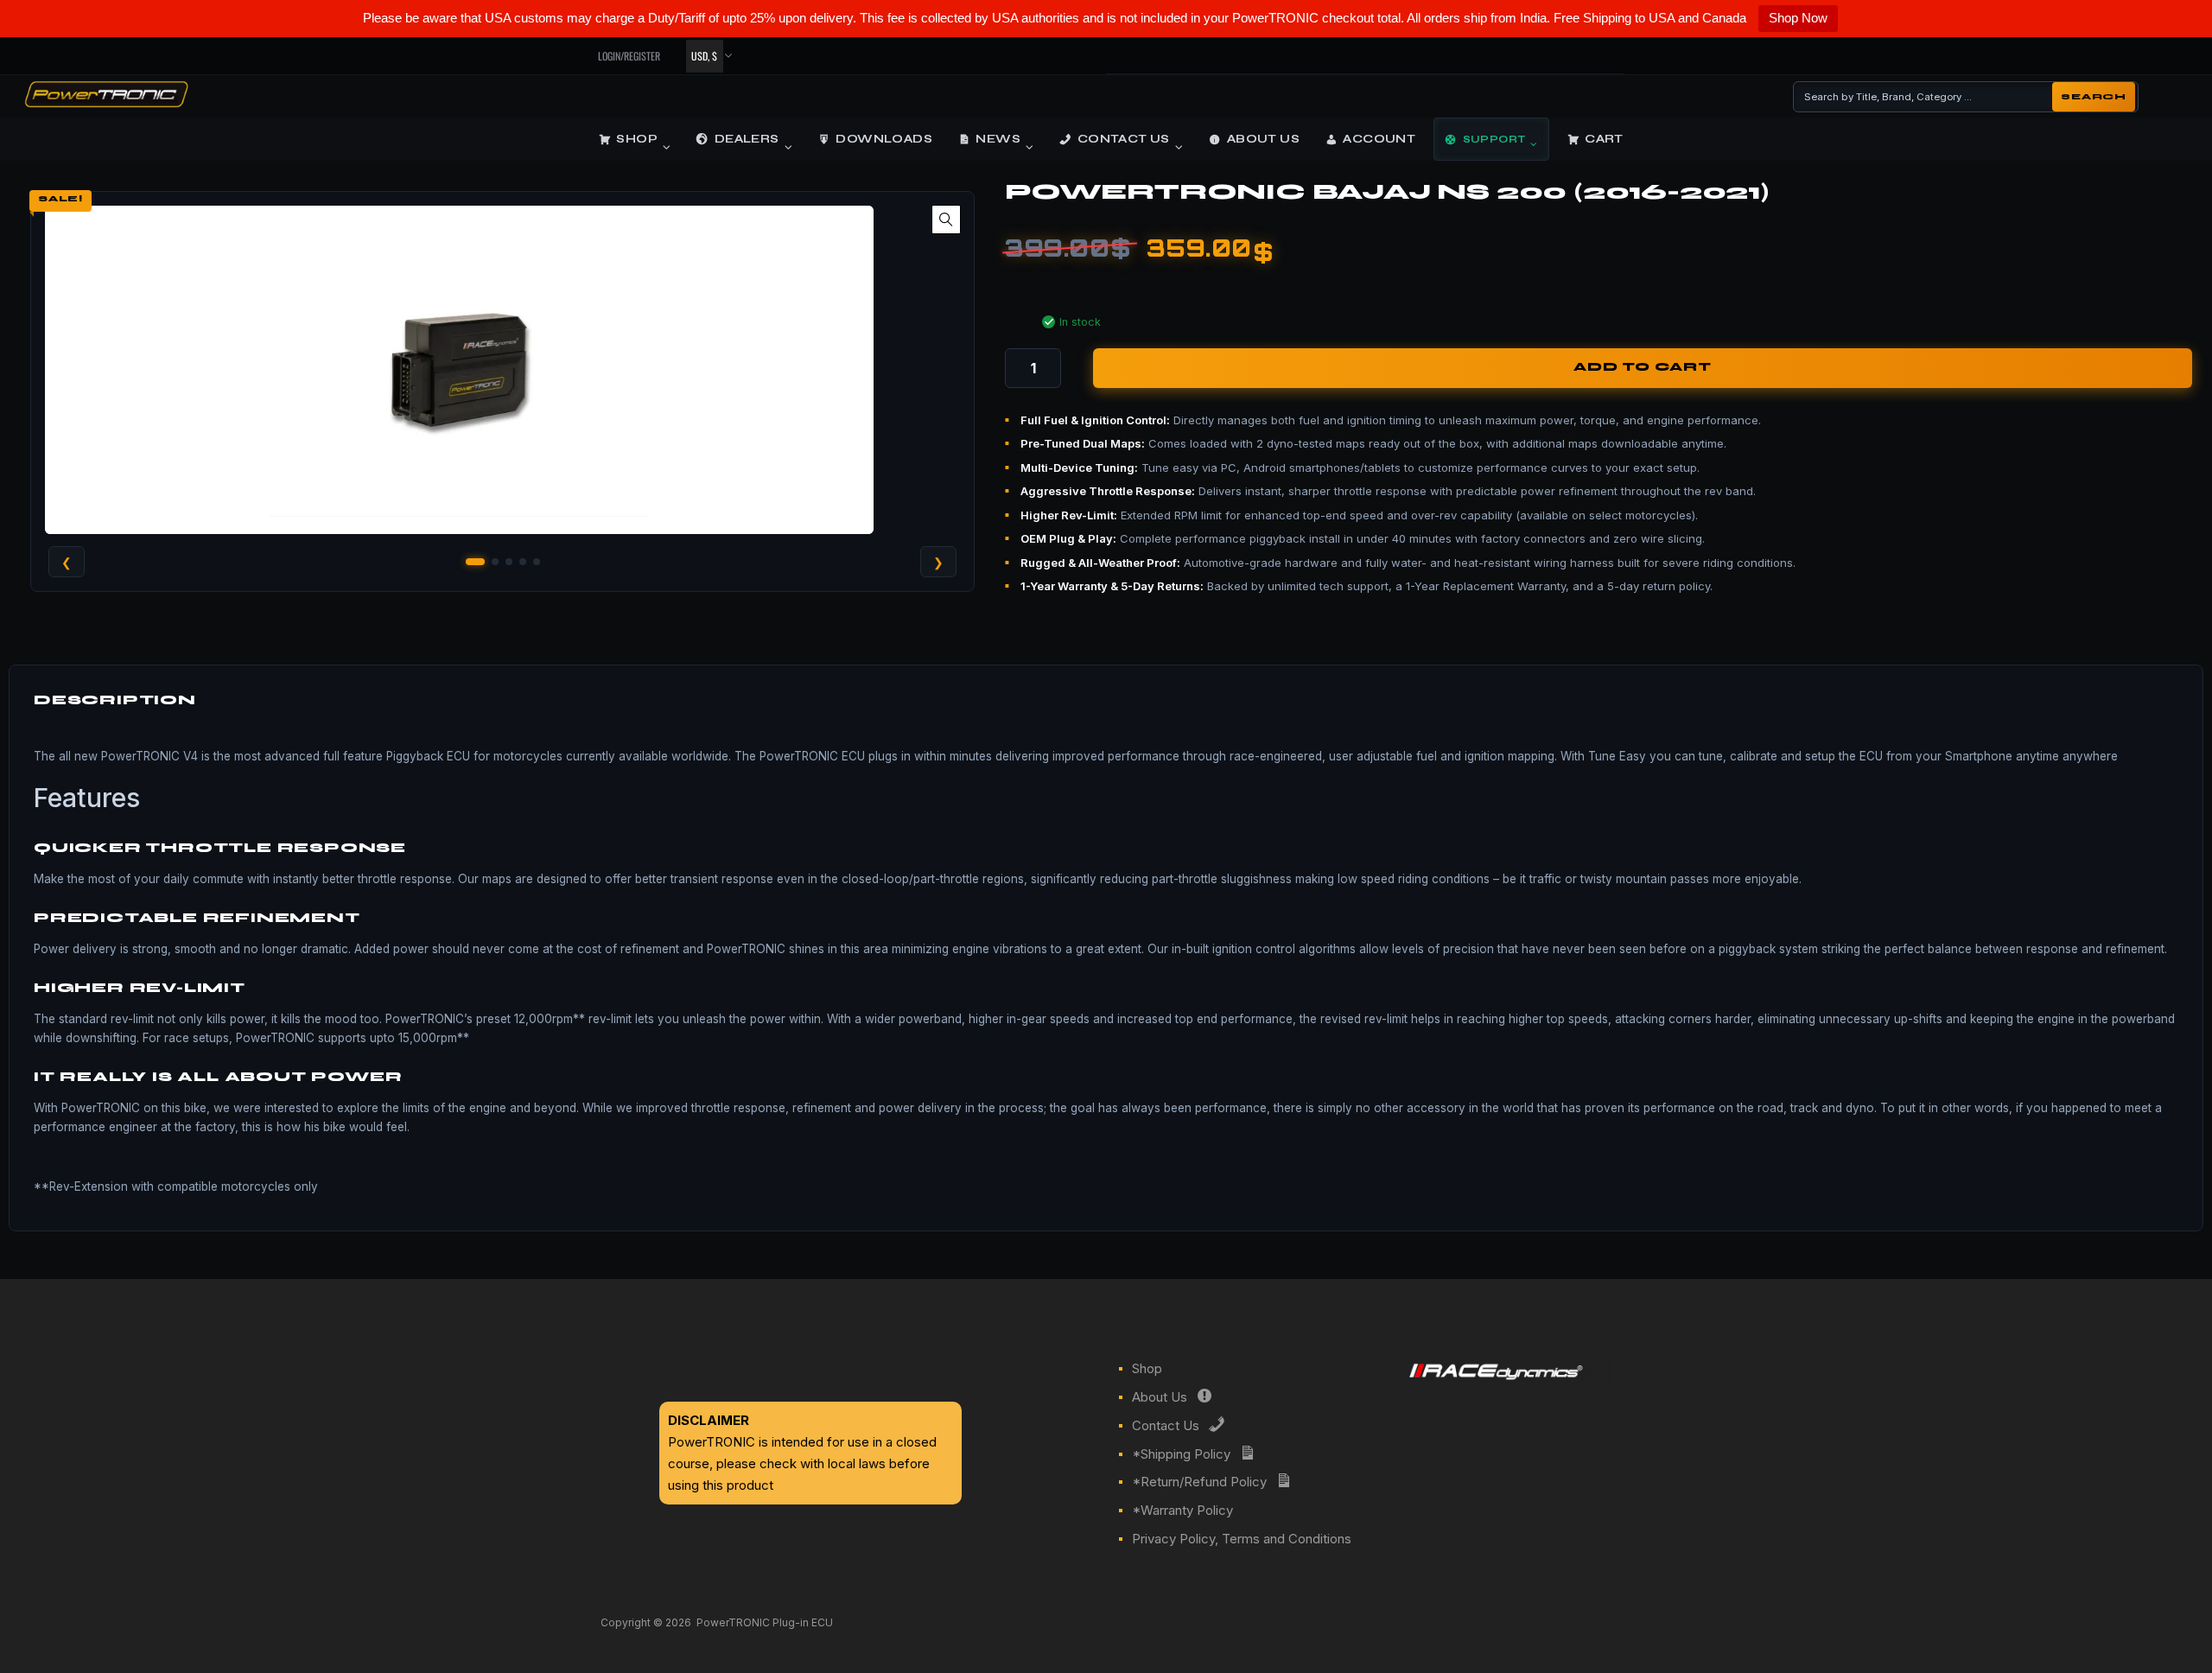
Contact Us (1124, 139)
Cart (1604, 139)
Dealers (747, 139)
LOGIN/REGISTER (629, 56)
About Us (1263, 139)
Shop (637, 139)
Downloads (884, 139)
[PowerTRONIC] (106, 102)
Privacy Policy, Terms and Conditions (1242, 1539)
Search (2094, 97)
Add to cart (1643, 367)
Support (1494, 139)
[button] (946, 219)
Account (1379, 139)
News (998, 139)
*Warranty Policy (1182, 1510)
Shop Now (1798, 18)
